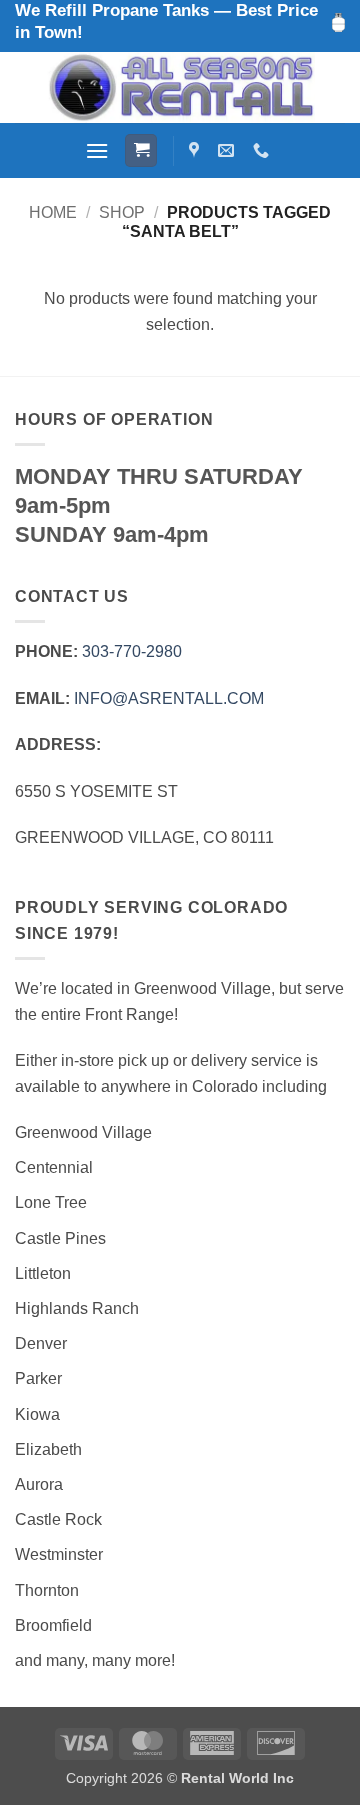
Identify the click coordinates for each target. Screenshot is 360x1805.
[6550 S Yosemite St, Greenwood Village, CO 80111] (196, 150)
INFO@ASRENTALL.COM (169, 698)
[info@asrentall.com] (228, 150)
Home (53, 212)
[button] (97, 150)
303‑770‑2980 (132, 651)
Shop (122, 212)
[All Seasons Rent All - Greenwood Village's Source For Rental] (180, 87)
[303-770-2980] (263, 150)
